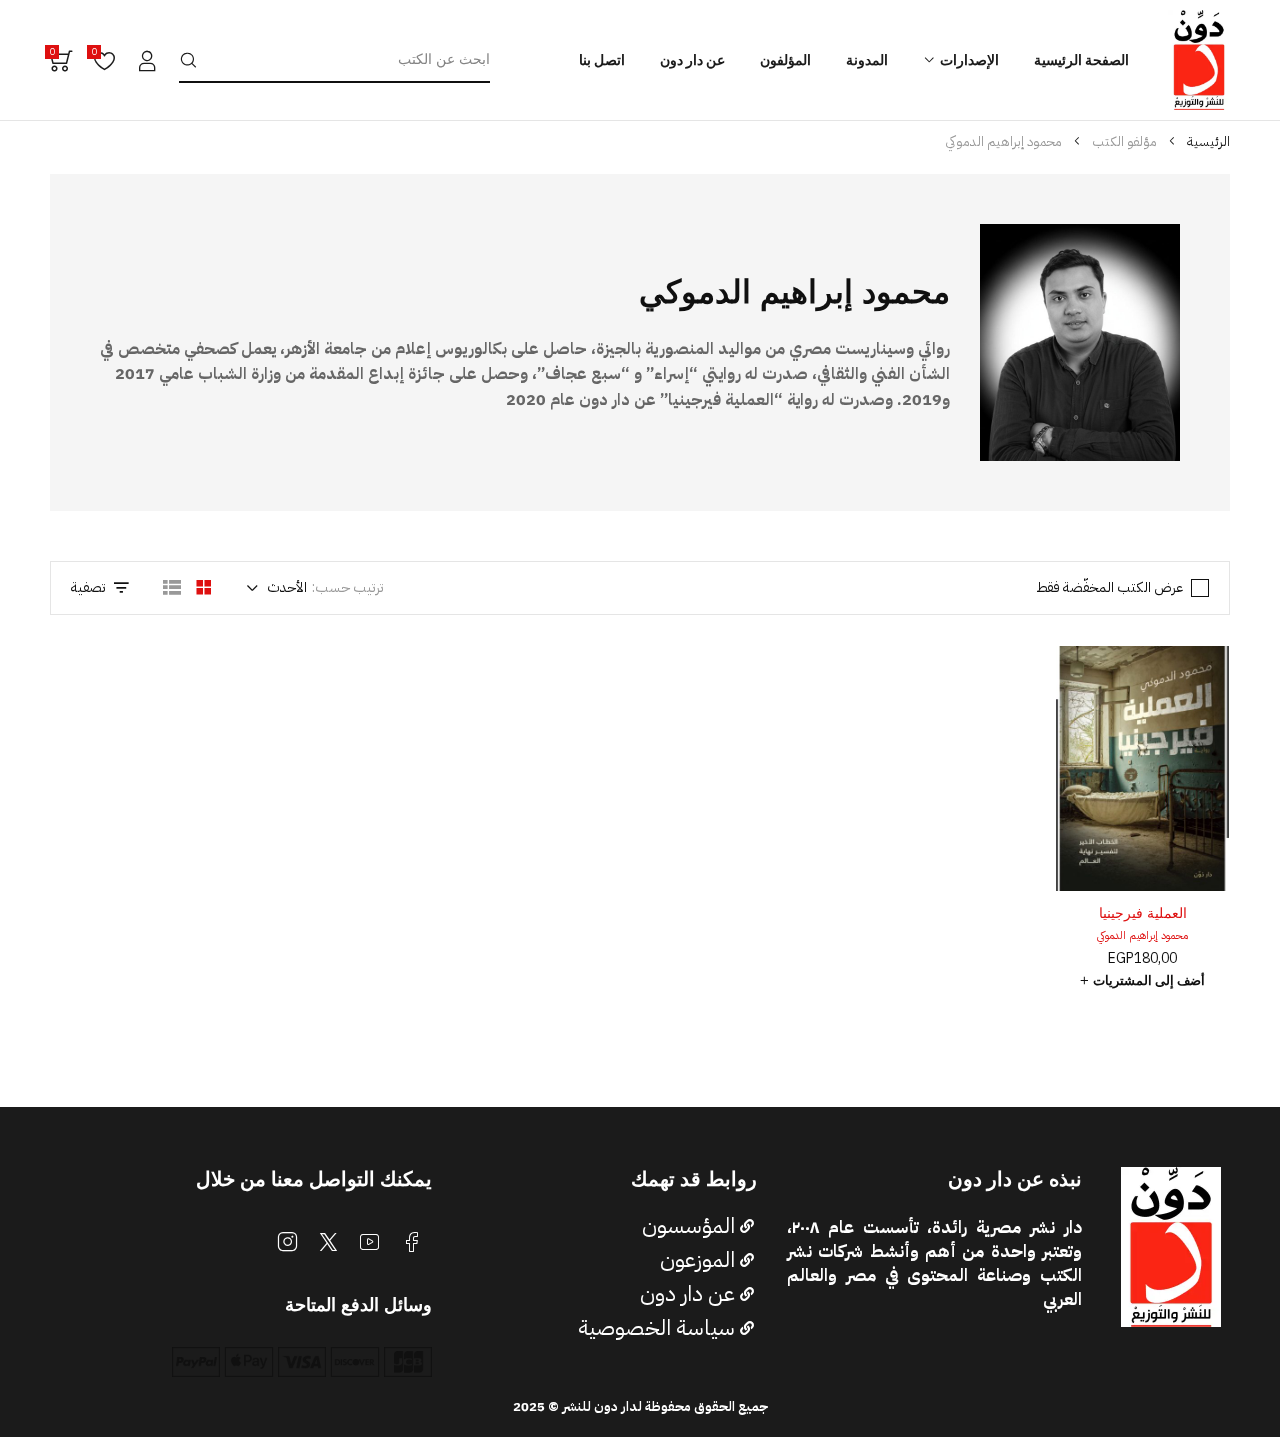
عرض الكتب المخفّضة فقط (1109, 588)
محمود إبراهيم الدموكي (1142, 935)
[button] (1142, 981)
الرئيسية (1208, 141)
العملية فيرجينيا (1143, 913)
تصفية (88, 588)
